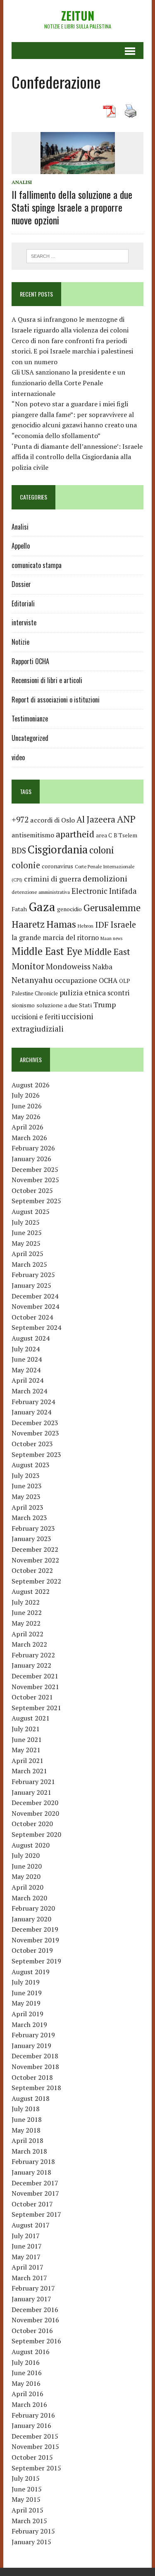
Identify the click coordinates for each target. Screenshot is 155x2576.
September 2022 (36, 1581)
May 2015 (26, 2499)
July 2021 (26, 1729)
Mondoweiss (68, 966)
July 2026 (26, 1095)
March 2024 (29, 1391)
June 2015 (27, 2489)
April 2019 (27, 2014)
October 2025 (32, 1190)
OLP (125, 981)
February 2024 (33, 1402)
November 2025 (35, 1180)
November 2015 (35, 2446)
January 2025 (31, 1285)
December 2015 (35, 2436)
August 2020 (31, 1845)
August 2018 (31, 2098)
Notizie (20, 642)
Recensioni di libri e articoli (47, 680)
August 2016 (31, 2352)
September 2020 (36, 1834)
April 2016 (27, 2394)
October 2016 (32, 2331)
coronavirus (57, 866)
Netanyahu (32, 980)
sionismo (23, 1005)
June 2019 (27, 1993)
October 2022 (32, 1570)
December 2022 (35, 1549)
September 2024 (36, 1327)
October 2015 (32, 2457)
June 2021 (27, 1739)
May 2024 (26, 1370)
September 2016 (36, 2341)
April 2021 (27, 1761)
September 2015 (36, 2468)
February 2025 (33, 1275)
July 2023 (26, 1475)
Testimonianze (30, 719)
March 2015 (29, 2521)
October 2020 (32, 1824)
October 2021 (32, 1697)
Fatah (19, 909)
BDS (19, 850)
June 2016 (27, 2373)
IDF (102, 925)
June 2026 (27, 1106)
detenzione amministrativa (41, 892)
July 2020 (26, 1855)
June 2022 (27, 1612)
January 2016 (31, 2425)
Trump (105, 1004)
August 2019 (31, 1972)
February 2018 (33, 2161)
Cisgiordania (58, 850)
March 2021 (29, 1771)
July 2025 (26, 1222)
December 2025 (35, 1169)
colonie (26, 865)
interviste (24, 622)
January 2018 (31, 2172)
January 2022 (31, 1665)
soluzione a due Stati (64, 1005)
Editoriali (23, 603)
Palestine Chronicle (35, 993)
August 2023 (31, 1465)
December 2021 (35, 1676)
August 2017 (31, 2225)
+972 (20, 820)
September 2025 (36, 1201)
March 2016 (29, 2404)
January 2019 (31, 2046)
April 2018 (27, 2140)
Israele (123, 925)
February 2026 (33, 1148)
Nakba (102, 967)
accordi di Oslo (52, 820)
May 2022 (26, 1623)
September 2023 (36, 1454)
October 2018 (32, 2077)
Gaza (42, 907)
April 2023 (27, 1507)
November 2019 (35, 1940)
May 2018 (26, 2130)
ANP (126, 819)
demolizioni (105, 878)
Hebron (86, 926)
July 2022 (26, 1602)
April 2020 (27, 1887)
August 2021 (31, 1718)
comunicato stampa (37, 565)
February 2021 (33, 1782)
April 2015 (27, 2510)
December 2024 (35, 1296)
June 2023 (27, 1486)
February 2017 (33, 2288)
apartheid (75, 834)
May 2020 (26, 1876)
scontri (118, 993)
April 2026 (27, 1127)
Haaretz (28, 924)
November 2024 (35, 1306)
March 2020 (29, 1898)
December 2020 (35, 1803)
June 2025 (27, 1233)
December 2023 (35, 1423)
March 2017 (29, 2278)
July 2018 (26, 2109)
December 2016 (35, 2310)
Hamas (61, 924)
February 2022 (33, 1655)
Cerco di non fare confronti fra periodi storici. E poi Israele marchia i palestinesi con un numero (72, 351)
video (18, 757)
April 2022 (27, 1634)
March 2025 (29, 1264)
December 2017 (35, 2183)
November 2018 (35, 2067)
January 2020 (31, 1919)
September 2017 (36, 2214)
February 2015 (33, 2531)
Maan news (111, 938)
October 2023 (32, 1444)
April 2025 (27, 1254)
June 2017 (27, 2246)
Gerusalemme (112, 908)
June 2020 (27, 1866)
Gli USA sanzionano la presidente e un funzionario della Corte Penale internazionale (68, 383)
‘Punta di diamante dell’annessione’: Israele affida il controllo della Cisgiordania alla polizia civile (77, 457)
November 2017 (35, 2193)
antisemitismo (33, 835)
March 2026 (29, 1138)
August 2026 (31, 1085)
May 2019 (26, 2003)
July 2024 (26, 1349)
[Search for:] (77, 255)
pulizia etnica (83, 992)
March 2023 (29, 1518)
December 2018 (35, 2056)
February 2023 (33, 1528)
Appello (21, 546)
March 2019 (29, 2025)
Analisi (22, 182)
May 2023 (26, 1497)
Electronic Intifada (104, 891)
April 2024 (27, 1380)
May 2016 (26, 2383)
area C (104, 835)
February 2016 (33, 2415)
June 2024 (27, 1359)
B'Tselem (125, 835)
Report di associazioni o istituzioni (56, 700)
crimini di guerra (52, 879)
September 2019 (36, 1961)
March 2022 (29, 1644)
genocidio (69, 909)
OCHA (108, 980)
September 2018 (36, 2088)
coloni (102, 850)
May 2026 (26, 1117)
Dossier (21, 584)
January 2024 (31, 1412)
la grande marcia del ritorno (55, 938)
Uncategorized (30, 738)
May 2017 (26, 2257)
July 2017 (26, 2236)
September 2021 (36, 1708)
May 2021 (26, 1750)
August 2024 (31, 1338)
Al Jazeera (96, 819)
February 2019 (33, 2035)
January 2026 (31, 1159)
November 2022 (35, 1560)
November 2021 (35, 1687)
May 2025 (26, 1243)
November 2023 (35, 1433)
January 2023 (31, 1539)
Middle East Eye (47, 951)
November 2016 (35, 2320)
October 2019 (32, 1950)
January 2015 (31, 2542)
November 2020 (35, 1813)
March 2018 (29, 2151)
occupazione (76, 980)
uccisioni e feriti (36, 1017)
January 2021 (31, 1792)
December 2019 (35, 1929)
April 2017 (27, 2267)
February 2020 (33, 1908)
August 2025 (31, 1211)
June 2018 (27, 2119)
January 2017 (31, 2299)
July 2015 (26, 2478)
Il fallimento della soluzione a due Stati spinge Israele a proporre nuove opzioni (72, 207)
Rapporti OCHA (30, 661)
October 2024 (32, 1317)
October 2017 (32, 2204)
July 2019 (26, 1982)
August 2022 (31, 1591)
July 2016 (26, 2362)
